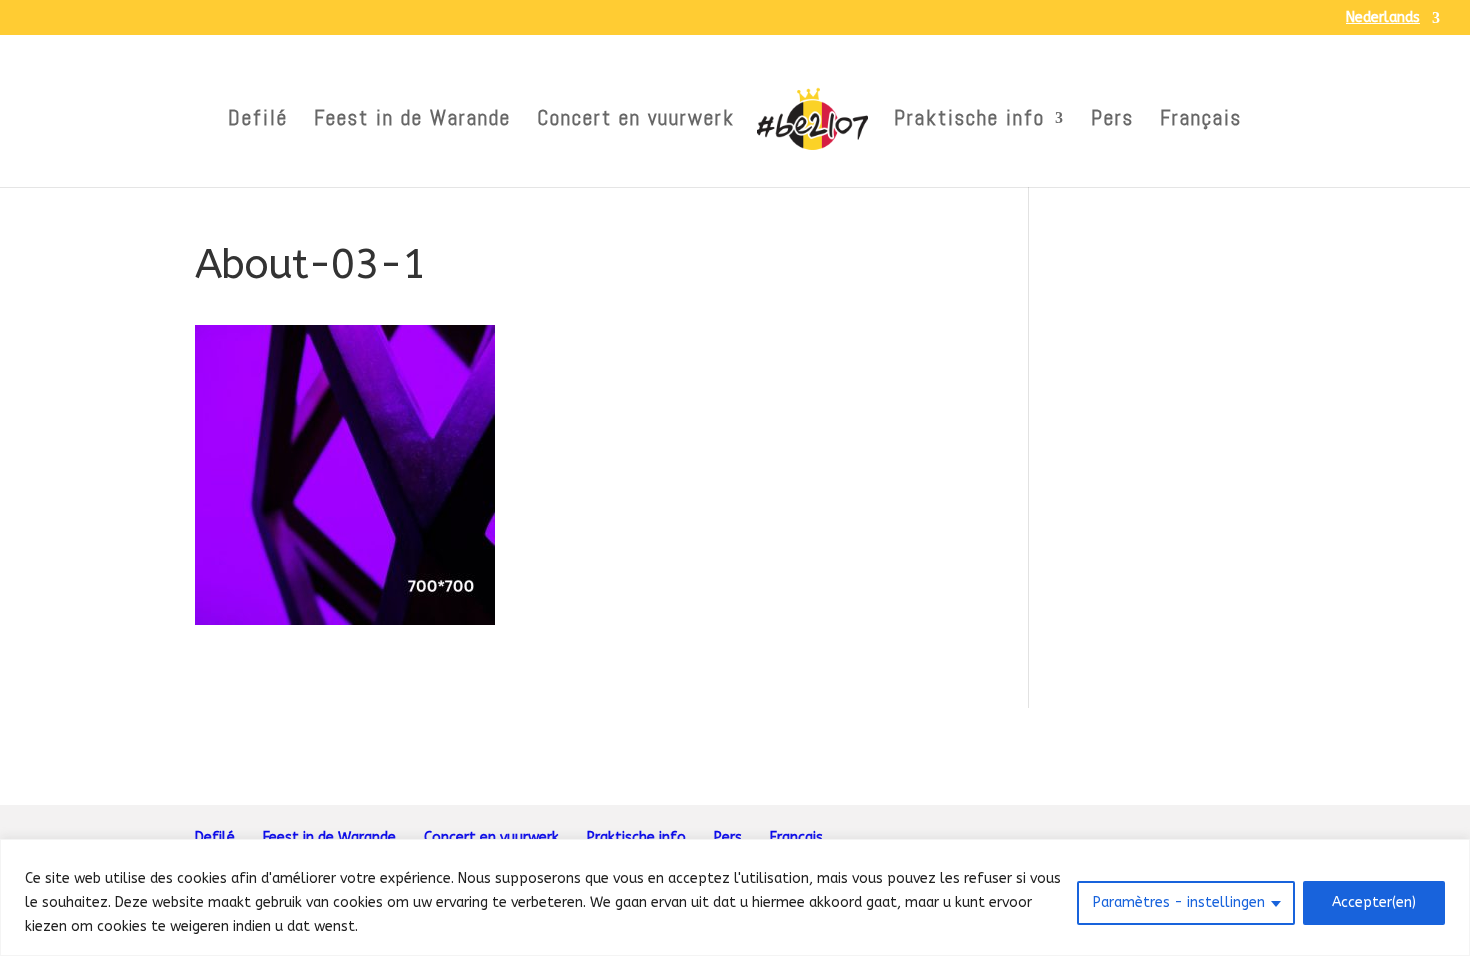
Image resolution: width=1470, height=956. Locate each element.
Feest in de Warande (412, 121)
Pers (1112, 121)
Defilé (258, 121)
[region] (735, 897)
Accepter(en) (1374, 902)
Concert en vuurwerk (636, 121)
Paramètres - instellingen (1179, 902)
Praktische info (969, 121)
